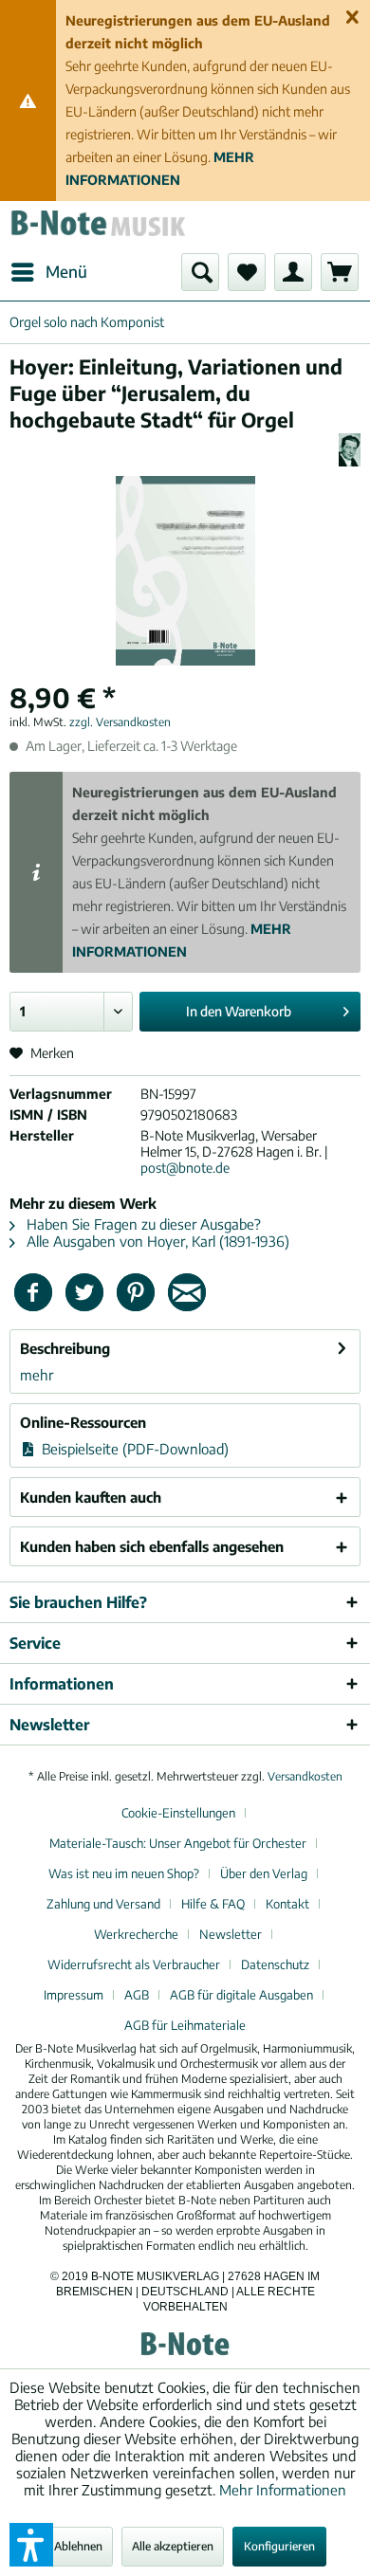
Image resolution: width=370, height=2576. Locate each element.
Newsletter (231, 1934)
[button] (31, 2545)
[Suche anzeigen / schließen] (200, 272)
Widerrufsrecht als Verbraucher (134, 1964)
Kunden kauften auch (91, 1497)
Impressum (74, 1995)
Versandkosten (305, 1776)
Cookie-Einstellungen (178, 1813)
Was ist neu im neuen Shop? (124, 1873)
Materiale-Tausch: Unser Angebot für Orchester (178, 1843)
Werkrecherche (136, 1934)
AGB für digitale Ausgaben (241, 1995)
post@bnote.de (185, 1168)
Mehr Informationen (283, 2490)
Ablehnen (78, 2546)
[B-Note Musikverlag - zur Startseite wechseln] (97, 227)
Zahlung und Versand (103, 1904)
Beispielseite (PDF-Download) (133, 1449)
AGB (137, 1995)
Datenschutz (275, 1964)
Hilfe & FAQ (213, 1904)
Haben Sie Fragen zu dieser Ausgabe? (142, 1224)
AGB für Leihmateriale (185, 2025)
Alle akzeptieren (173, 2546)
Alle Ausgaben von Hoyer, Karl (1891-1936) (156, 1241)
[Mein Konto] (293, 272)
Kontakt (287, 1904)
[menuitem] (48, 272)
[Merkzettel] (247, 272)
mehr (37, 1375)
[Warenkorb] (340, 272)
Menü (66, 271)
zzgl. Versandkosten (120, 722)
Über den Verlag (264, 1873)
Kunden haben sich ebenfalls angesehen (152, 1546)
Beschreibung (65, 1348)
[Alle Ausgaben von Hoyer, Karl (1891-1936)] (350, 450)
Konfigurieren (279, 2546)
